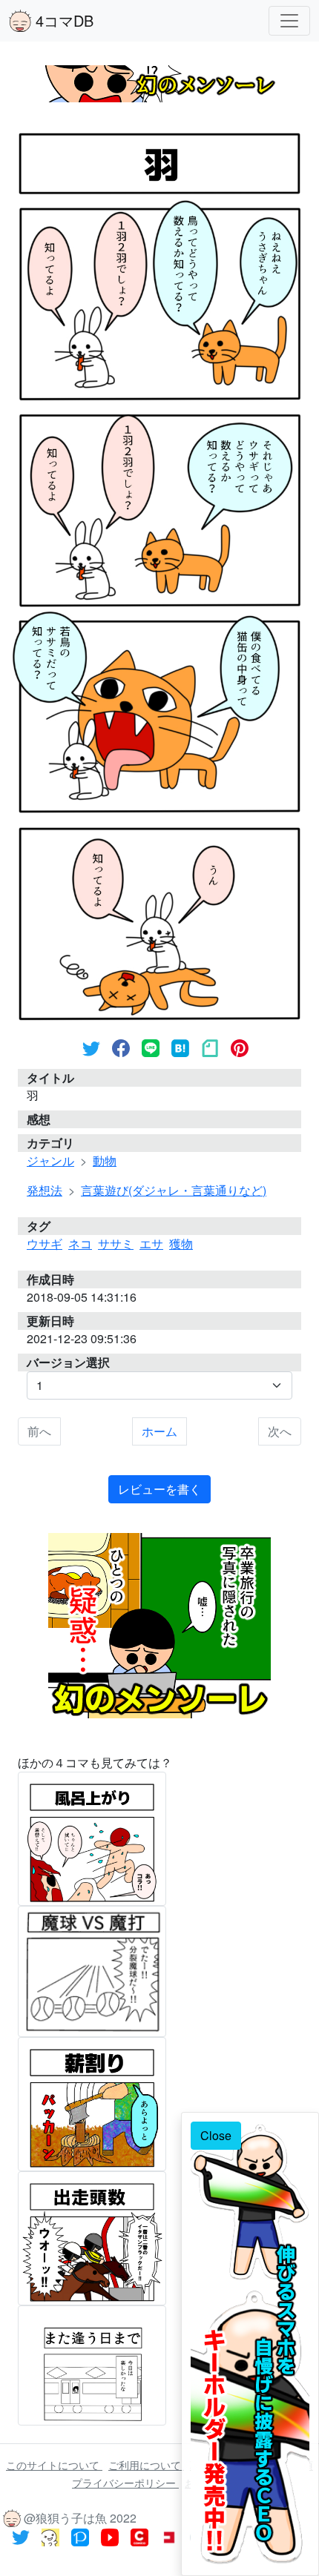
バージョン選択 (68, 1362)
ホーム (159, 1431)
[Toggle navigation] (289, 21)
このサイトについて (54, 2465)
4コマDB (62, 20)
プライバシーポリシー (125, 2483)
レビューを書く (159, 1489)
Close (216, 2135)
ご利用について (146, 2465)
